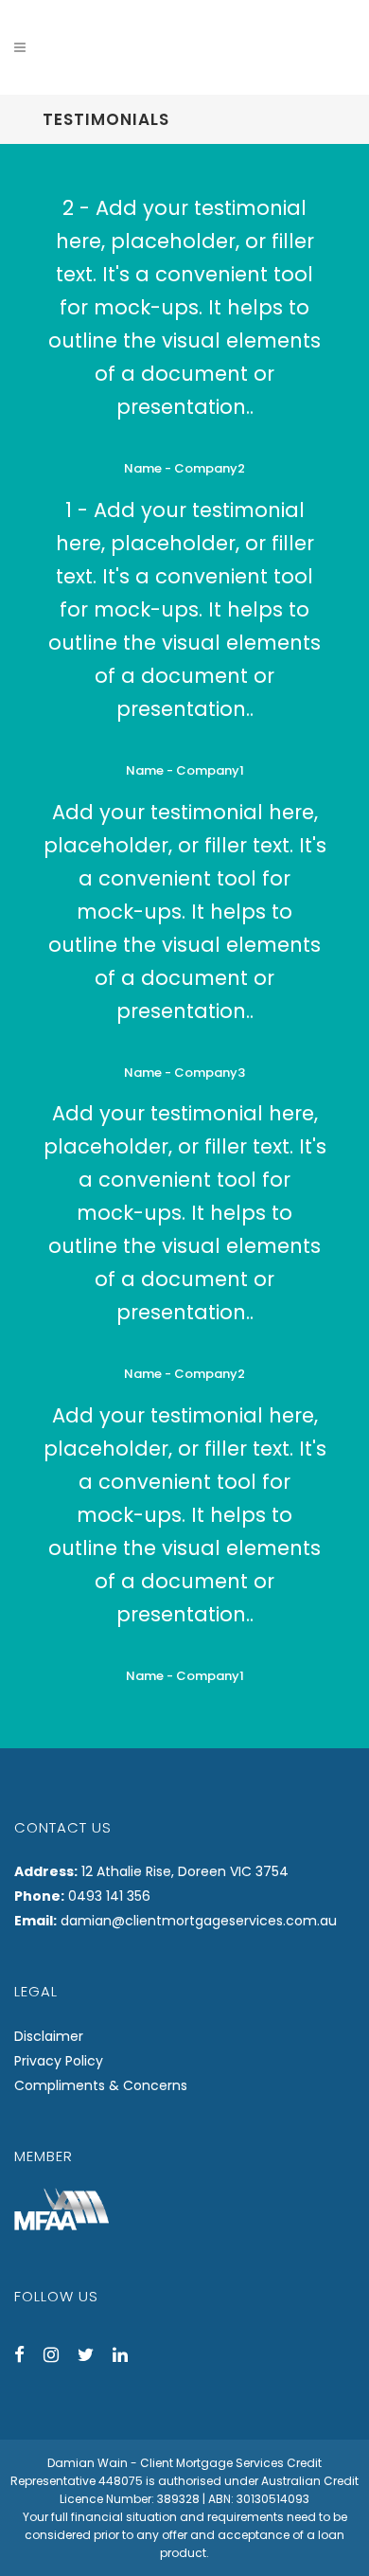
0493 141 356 (109, 1896)
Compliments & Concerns (101, 2085)
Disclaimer (49, 2036)
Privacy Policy (59, 2061)
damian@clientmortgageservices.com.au (199, 1921)
